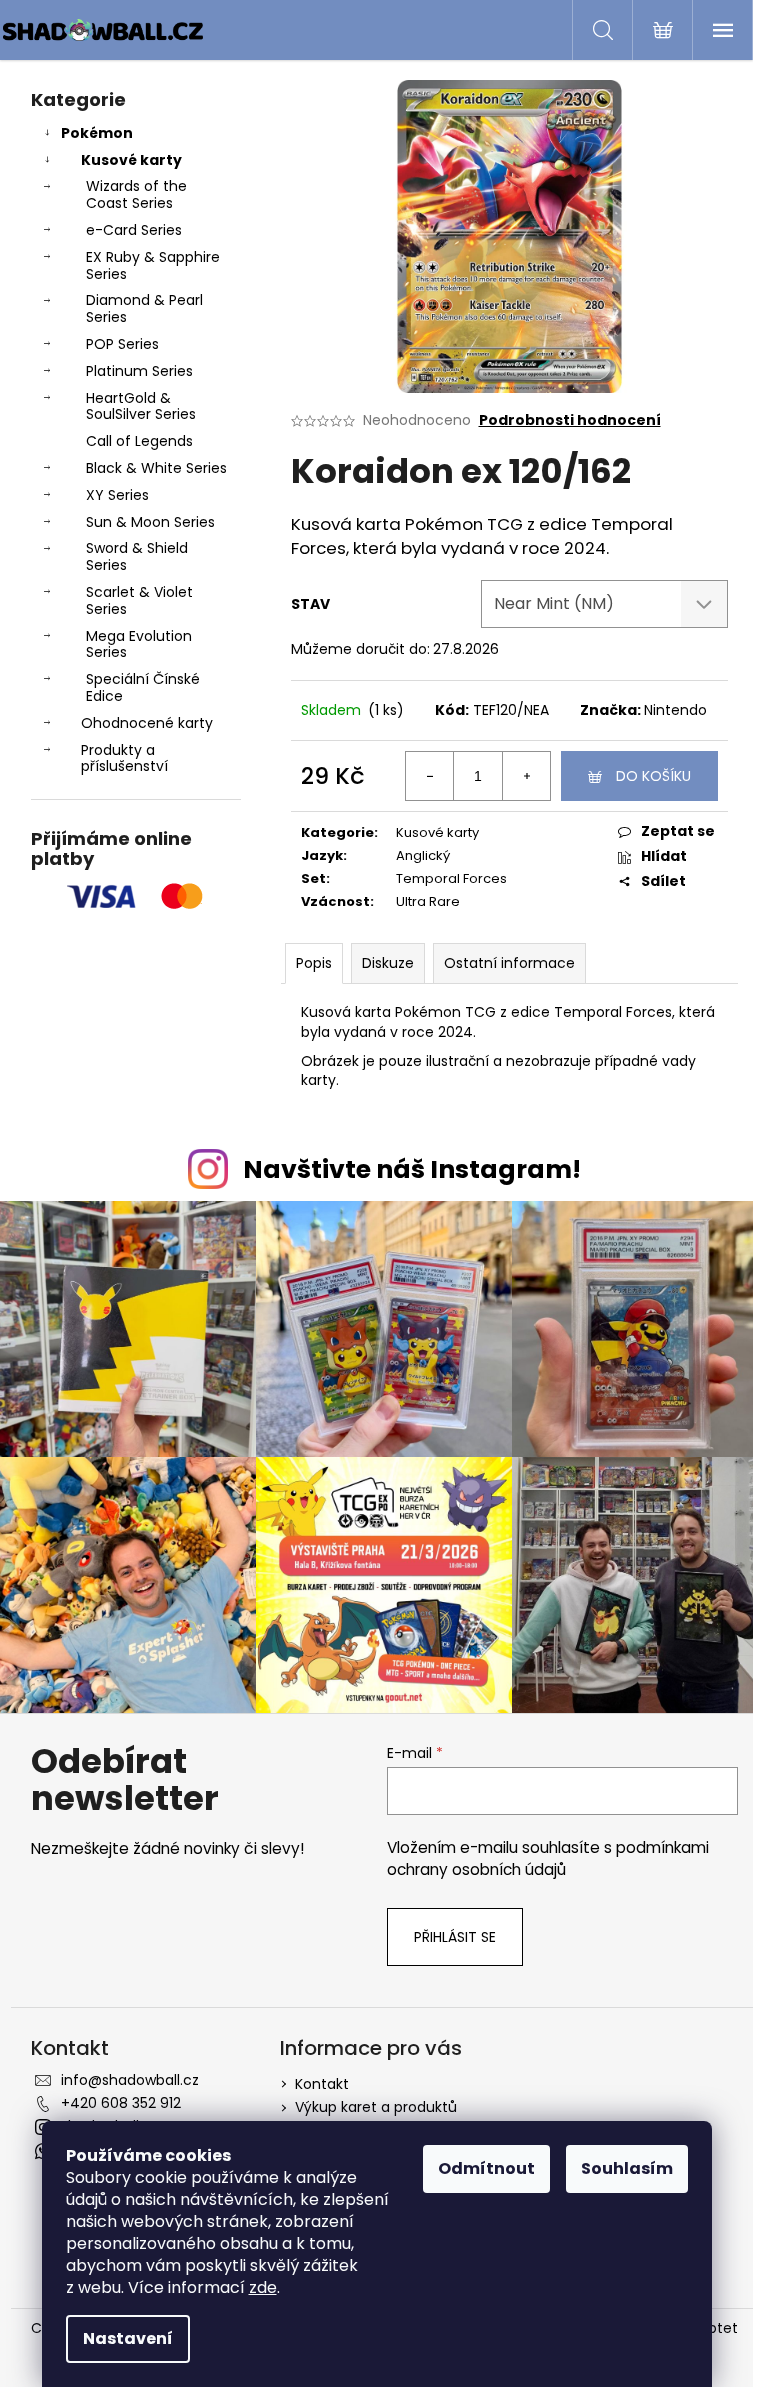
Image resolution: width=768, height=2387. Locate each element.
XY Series (117, 495)
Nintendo (675, 710)
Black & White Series (156, 468)
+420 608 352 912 (121, 2103)
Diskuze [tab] (388, 963)
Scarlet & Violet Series (139, 600)
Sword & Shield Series (137, 556)
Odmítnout (486, 2168)
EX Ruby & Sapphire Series (153, 265)
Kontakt (322, 2084)
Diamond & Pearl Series (144, 308)
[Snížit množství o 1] (430, 776)
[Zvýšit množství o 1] (526, 776)
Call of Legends (139, 441)
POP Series (122, 344)
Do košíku (653, 776)
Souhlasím (627, 2168)
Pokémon (97, 133)
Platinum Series (139, 371)
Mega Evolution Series (139, 644)
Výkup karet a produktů (376, 2107)
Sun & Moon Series (150, 522)
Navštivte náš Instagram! (412, 1169)
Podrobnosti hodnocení (570, 420)
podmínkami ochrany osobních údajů (548, 1858)
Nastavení (128, 2338)
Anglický (423, 855)
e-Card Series (134, 230)
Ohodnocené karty (147, 723)
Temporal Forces (451, 878)
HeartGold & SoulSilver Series (141, 406)
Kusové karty (131, 160)
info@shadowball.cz (130, 2080)
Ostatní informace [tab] (509, 963)
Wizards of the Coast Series (136, 194)
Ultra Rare (428, 901)
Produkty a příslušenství (124, 758)
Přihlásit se (455, 1937)
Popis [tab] (314, 963)
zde (263, 2287)
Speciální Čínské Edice (143, 687)
